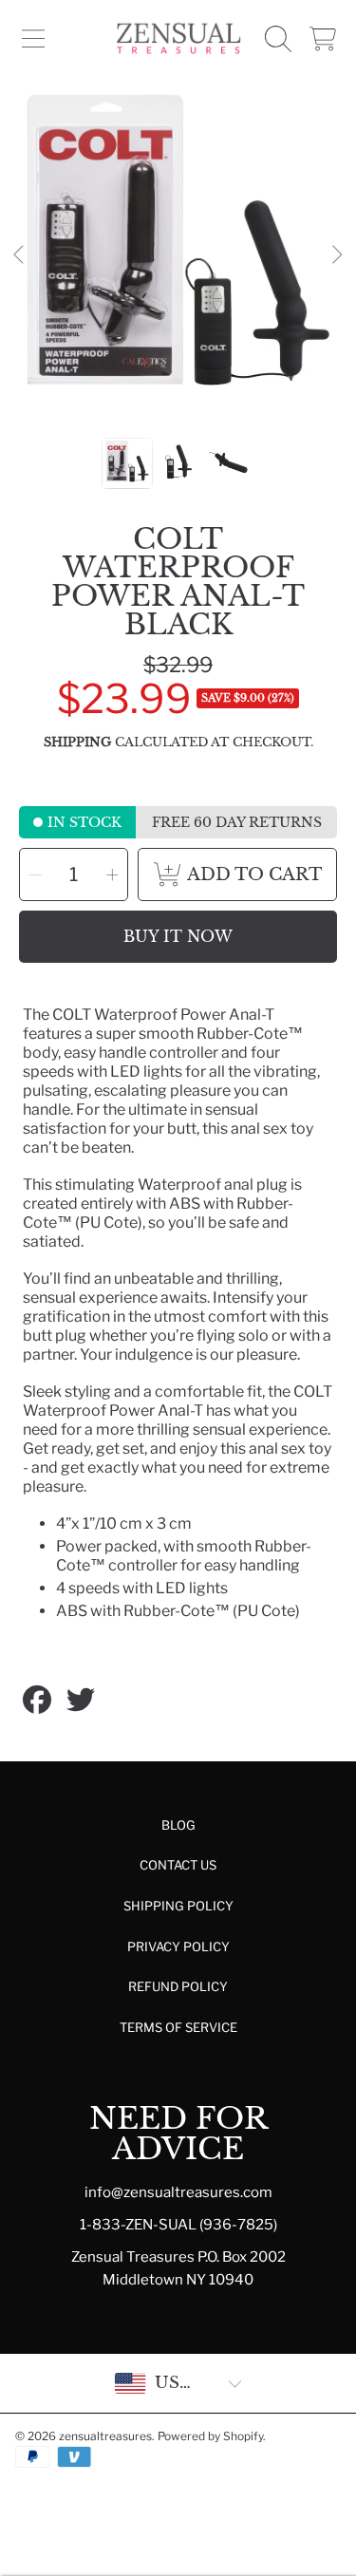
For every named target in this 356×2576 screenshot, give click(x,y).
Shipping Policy (178, 1906)
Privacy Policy (178, 1946)
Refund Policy (178, 1986)
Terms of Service (178, 2027)
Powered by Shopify (210, 2436)
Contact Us (178, 1865)
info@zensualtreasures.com (178, 2192)
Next (336, 255)
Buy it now (178, 936)
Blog (178, 1825)
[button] (33, 39)
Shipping (77, 743)
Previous (20, 255)
